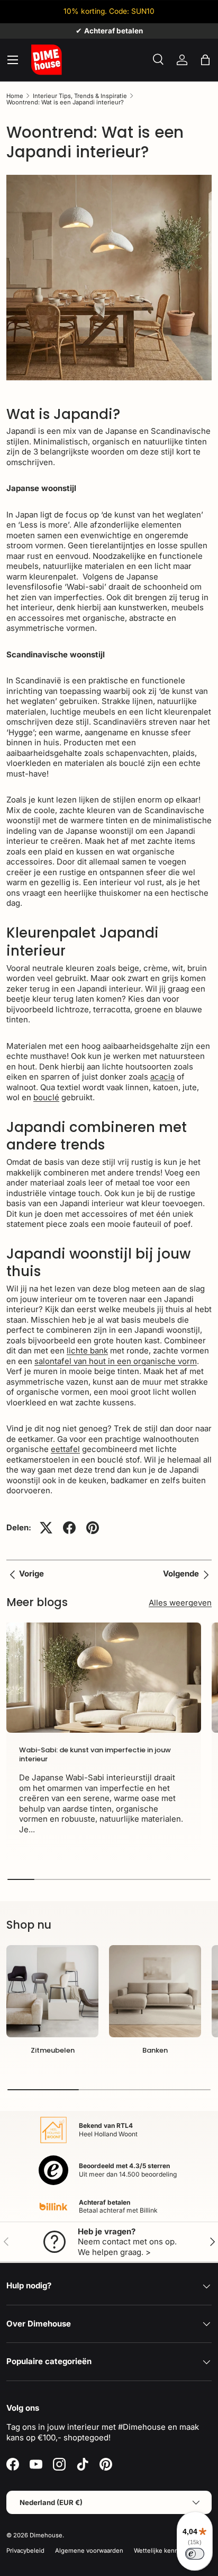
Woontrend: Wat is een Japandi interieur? (65, 102)
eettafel (65, 1449)
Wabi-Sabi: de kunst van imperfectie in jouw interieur (95, 1754)
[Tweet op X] (46, 1528)
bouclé (46, 1097)
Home (15, 96)
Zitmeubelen (53, 2050)
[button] (205, 60)
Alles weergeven (180, 1603)
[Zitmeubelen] (52, 1991)
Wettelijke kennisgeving (168, 2551)
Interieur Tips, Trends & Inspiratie (80, 96)
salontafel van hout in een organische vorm (116, 1361)
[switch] (195, 2554)
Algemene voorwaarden (89, 2551)
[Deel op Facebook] (69, 1528)
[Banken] (155, 1991)
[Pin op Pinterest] (93, 1528)
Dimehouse (46, 2535)
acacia (162, 1077)
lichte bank (87, 1351)
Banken (155, 2050)
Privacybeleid (25, 2551)
